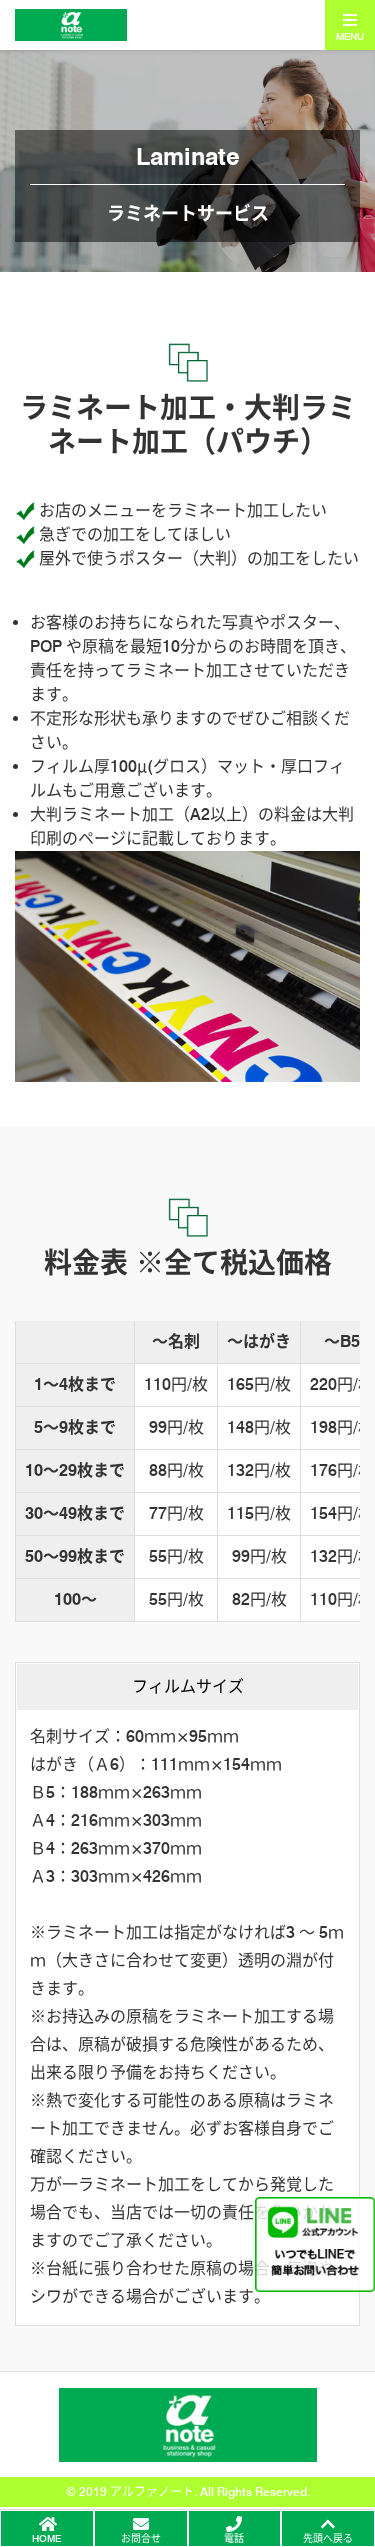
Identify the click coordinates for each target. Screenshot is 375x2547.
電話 (234, 2538)
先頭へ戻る (328, 2538)
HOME (46, 2538)
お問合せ (141, 2538)
